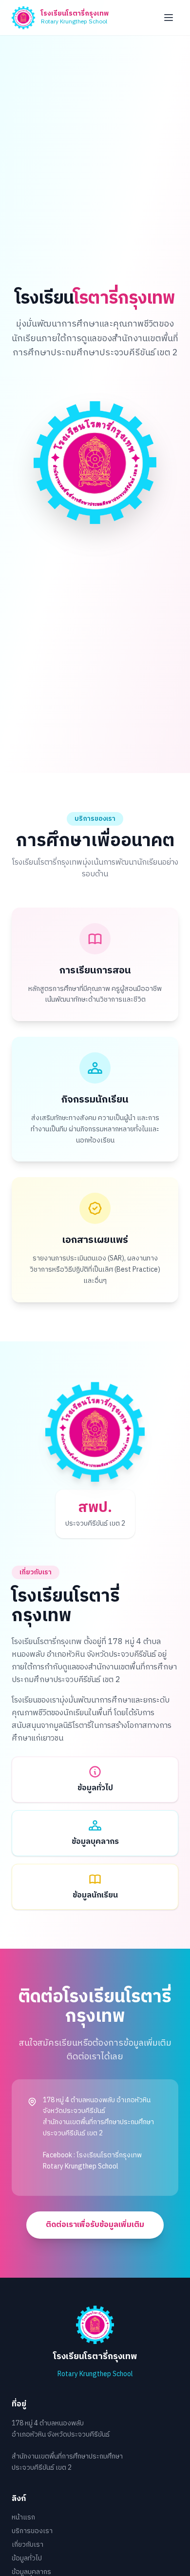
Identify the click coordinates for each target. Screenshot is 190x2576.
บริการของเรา (32, 2531)
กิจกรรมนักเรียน (95, 1100)
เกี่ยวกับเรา (28, 2545)
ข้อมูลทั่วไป (27, 2558)
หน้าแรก (23, 2517)
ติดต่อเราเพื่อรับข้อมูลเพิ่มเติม (95, 2225)
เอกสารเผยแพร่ (95, 1240)
